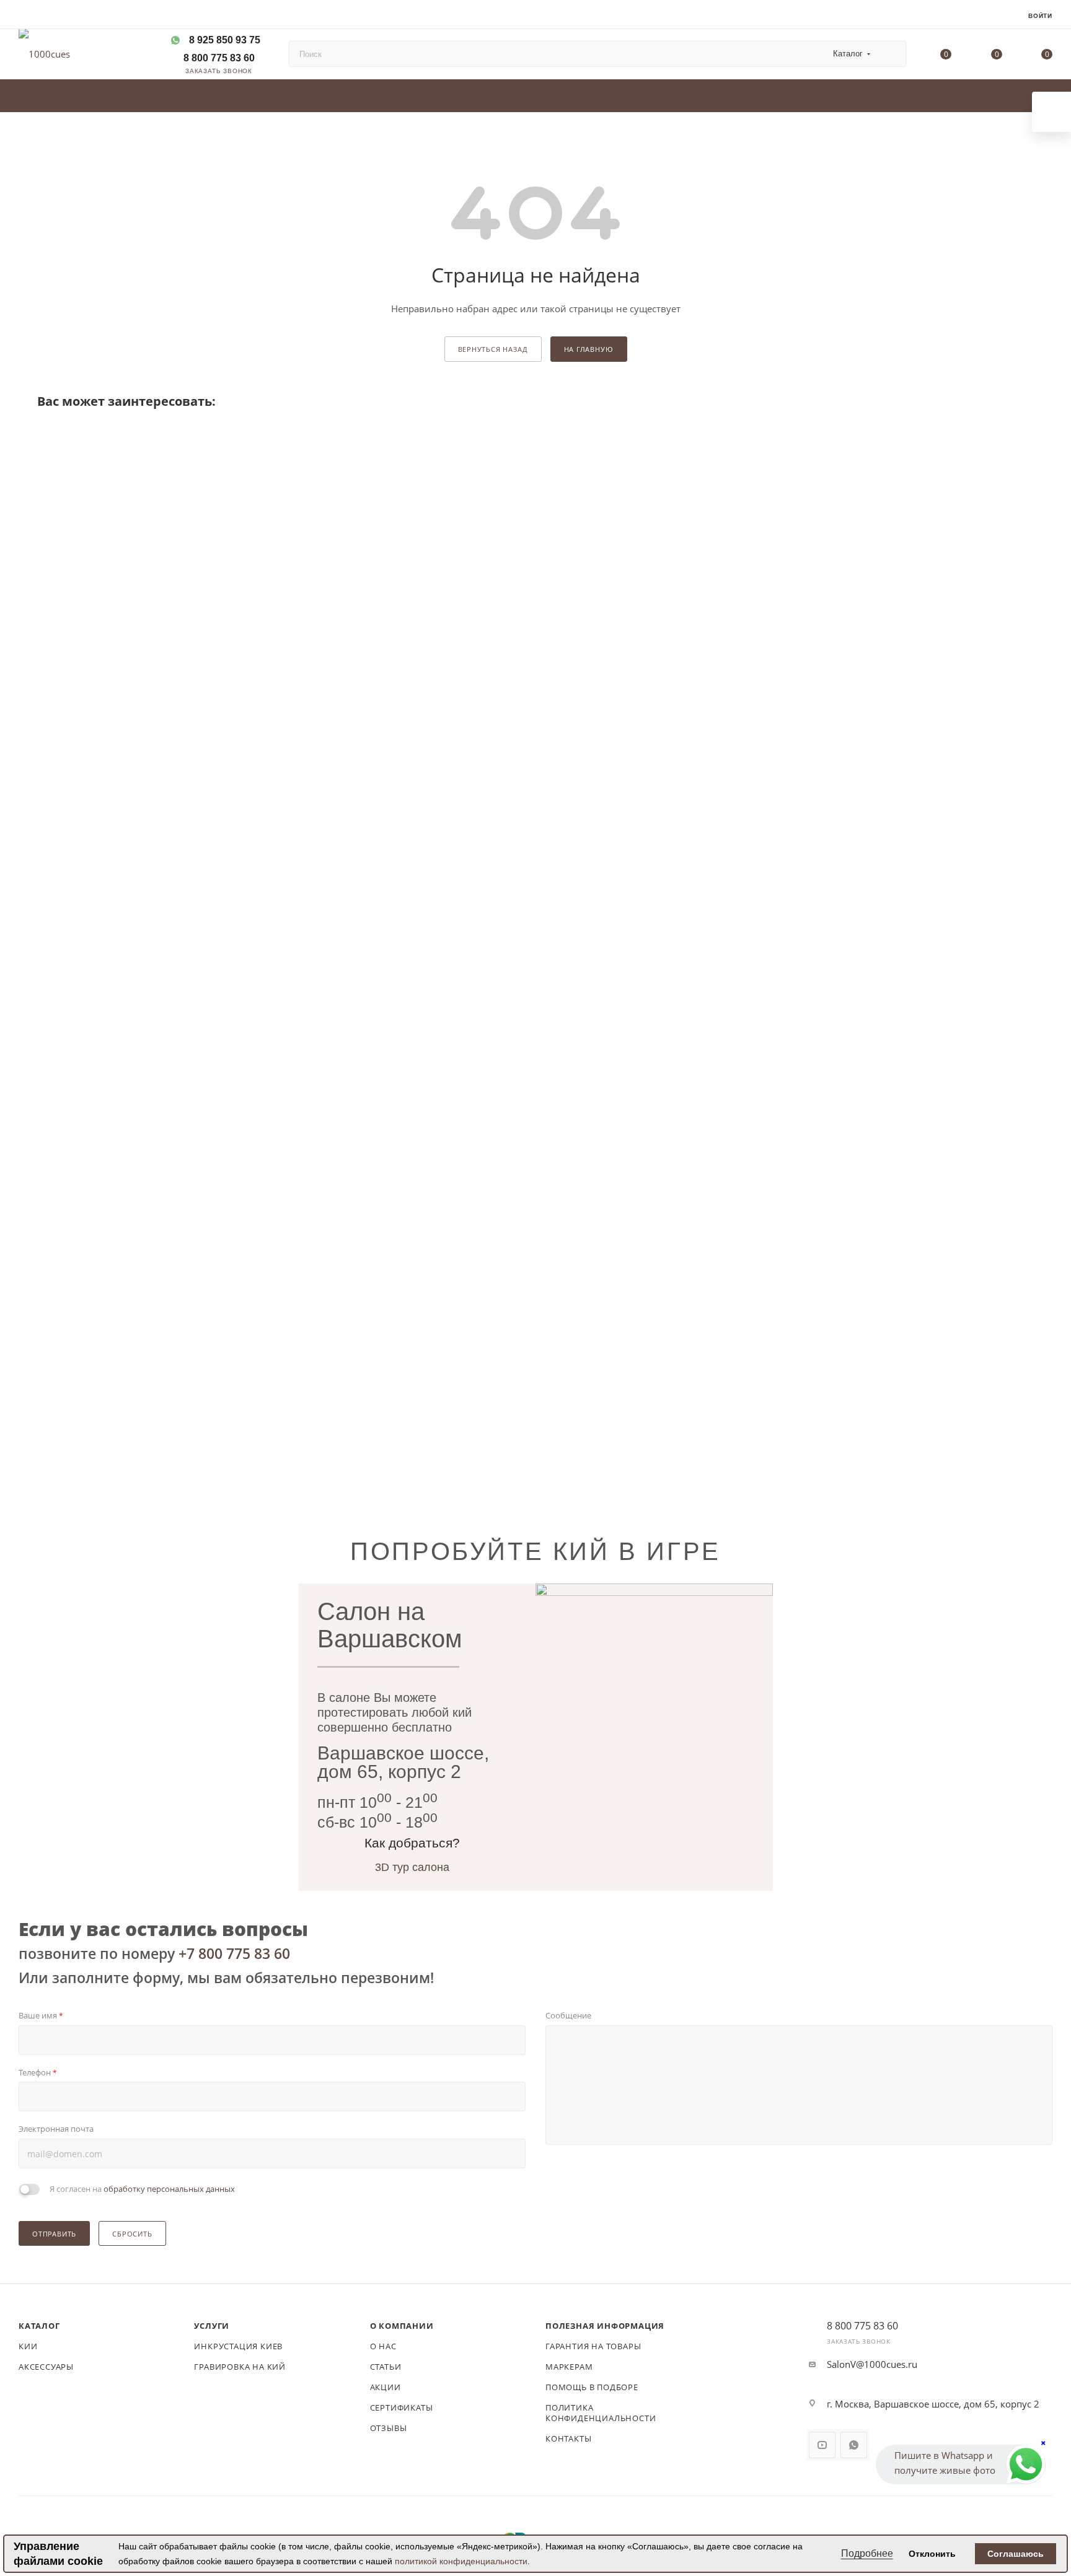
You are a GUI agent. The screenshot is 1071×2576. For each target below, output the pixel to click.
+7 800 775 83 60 (234, 1953)
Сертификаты (402, 2407)
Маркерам (569, 2367)
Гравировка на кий (240, 2367)
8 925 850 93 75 (225, 40)
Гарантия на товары (593, 2346)
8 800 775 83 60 (218, 58)
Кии (28, 2346)
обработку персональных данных (169, 2189)
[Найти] (891, 54)
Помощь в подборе (592, 2387)
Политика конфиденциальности (601, 2413)
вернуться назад (493, 349)
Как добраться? (412, 1843)
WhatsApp (854, 2445)
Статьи (386, 2367)
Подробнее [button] (867, 2553)
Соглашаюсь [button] (1016, 2554)
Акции (386, 2387)
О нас (383, 2346)
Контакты (568, 2438)
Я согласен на (142, 2189)
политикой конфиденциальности (461, 2561)
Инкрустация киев (238, 2346)
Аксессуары (46, 2367)
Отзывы (389, 2428)
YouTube (822, 2445)
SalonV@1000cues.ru (872, 2364)
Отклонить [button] (932, 2554)
